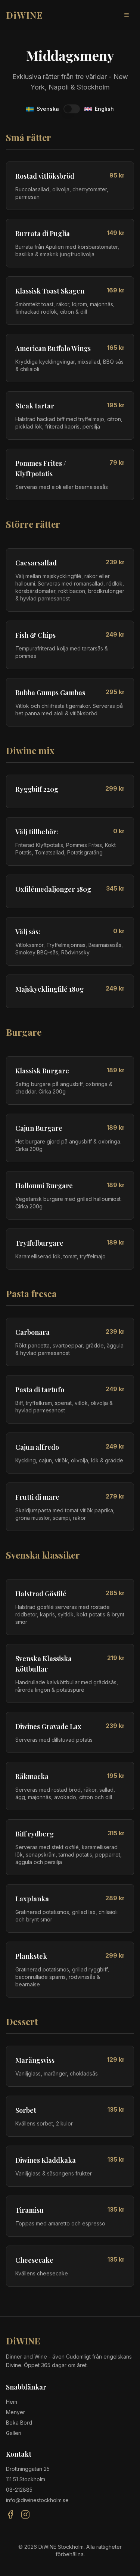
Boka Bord (19, 2423)
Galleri (14, 2433)
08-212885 (19, 2490)
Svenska (48, 109)
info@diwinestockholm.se (37, 2500)
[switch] (72, 109)
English (104, 109)
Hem (12, 2402)
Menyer (15, 2412)
